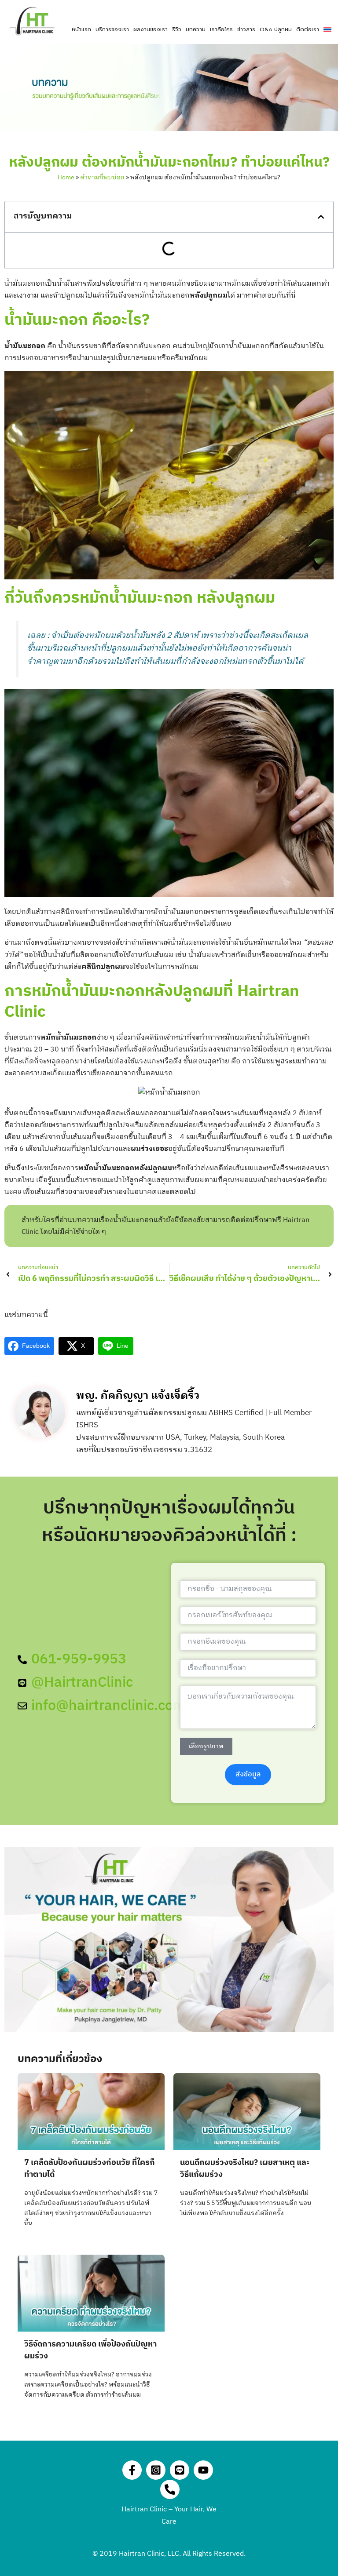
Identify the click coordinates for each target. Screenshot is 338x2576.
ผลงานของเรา (151, 29)
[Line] (180, 2470)
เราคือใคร (221, 29)
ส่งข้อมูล (248, 1774)
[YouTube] (203, 2470)
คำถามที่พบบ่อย (102, 177)
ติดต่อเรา (308, 29)
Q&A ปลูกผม (276, 29)
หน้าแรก (81, 29)
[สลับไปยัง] (327, 29)
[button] (321, 217)
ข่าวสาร (246, 29)
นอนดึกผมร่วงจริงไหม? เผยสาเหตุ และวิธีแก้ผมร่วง (245, 2169)
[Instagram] (156, 2470)
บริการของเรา (112, 29)
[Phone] (170, 2489)
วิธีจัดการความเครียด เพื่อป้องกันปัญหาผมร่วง (90, 2350)
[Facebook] (132, 2470)
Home (66, 177)
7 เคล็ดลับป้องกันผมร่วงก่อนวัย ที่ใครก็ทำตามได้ (90, 2169)
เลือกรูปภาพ (206, 1746)
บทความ (196, 29)
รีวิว (177, 29)
